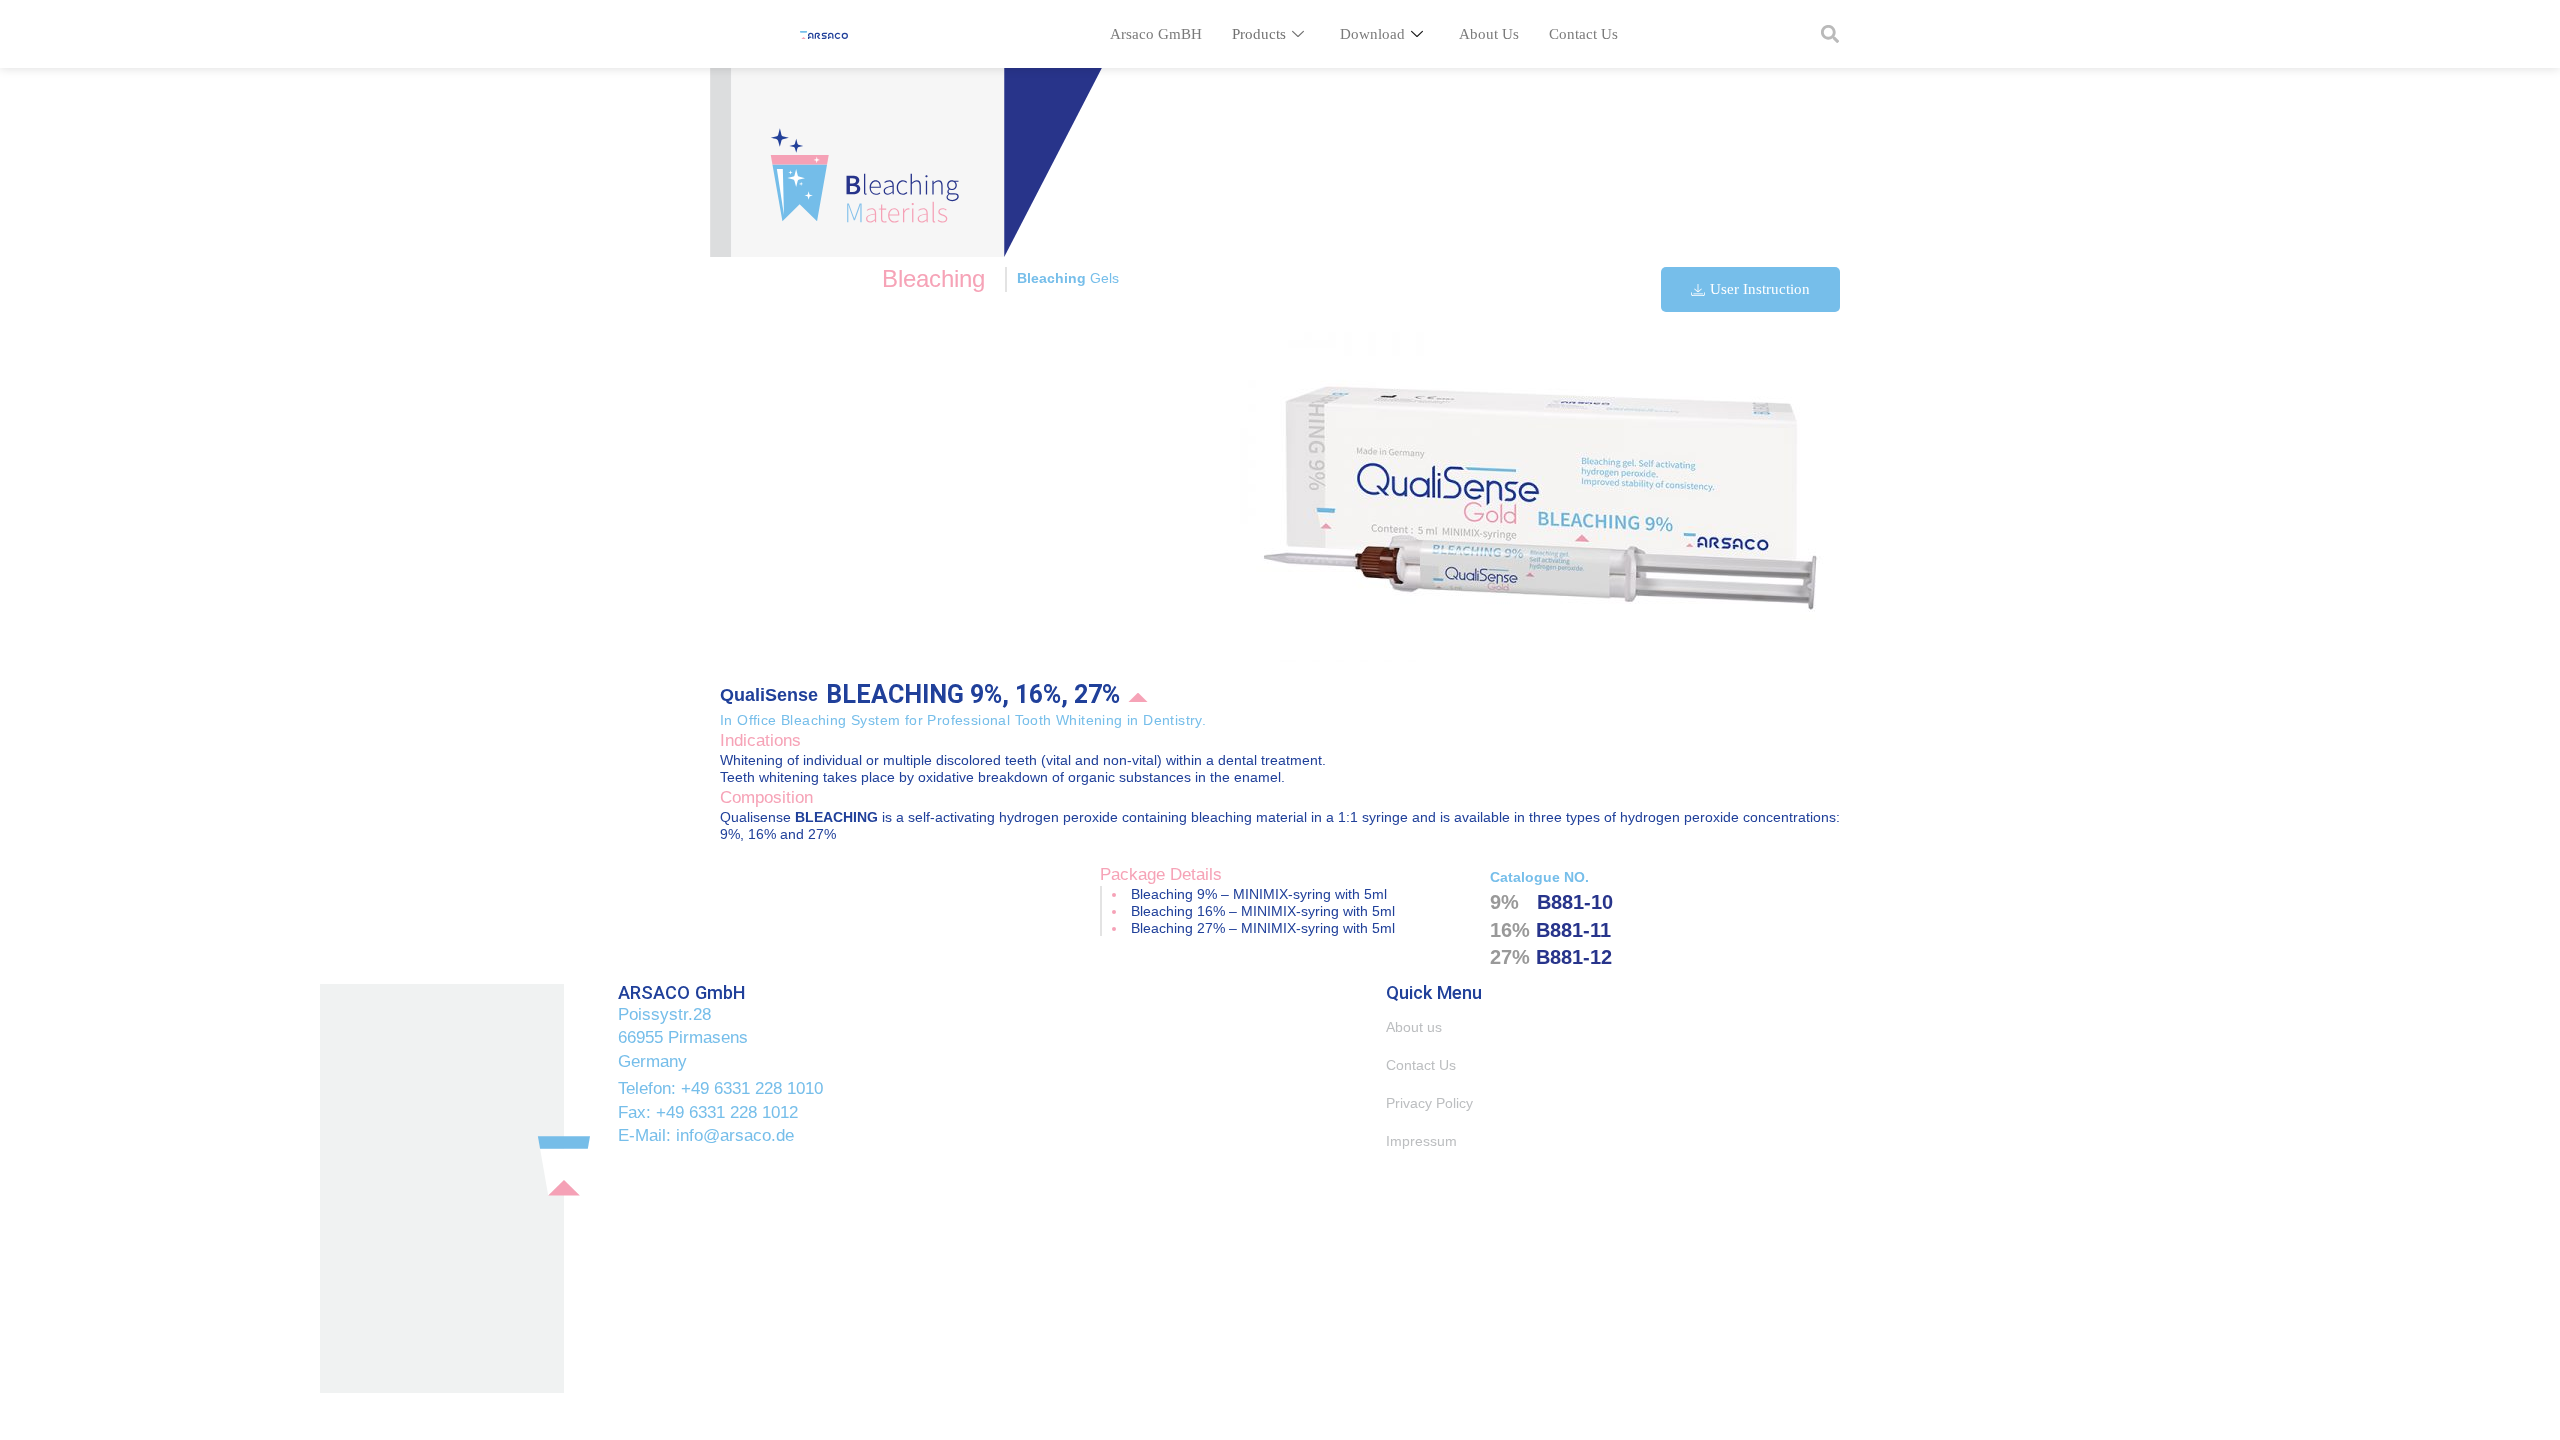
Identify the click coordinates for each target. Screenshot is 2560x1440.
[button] (1829, 34)
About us (1414, 1027)
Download (1372, 34)
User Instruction (1760, 289)
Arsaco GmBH (1156, 34)
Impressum (1421, 1141)
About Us (1489, 34)
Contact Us (1583, 34)
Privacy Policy (1429, 1103)
